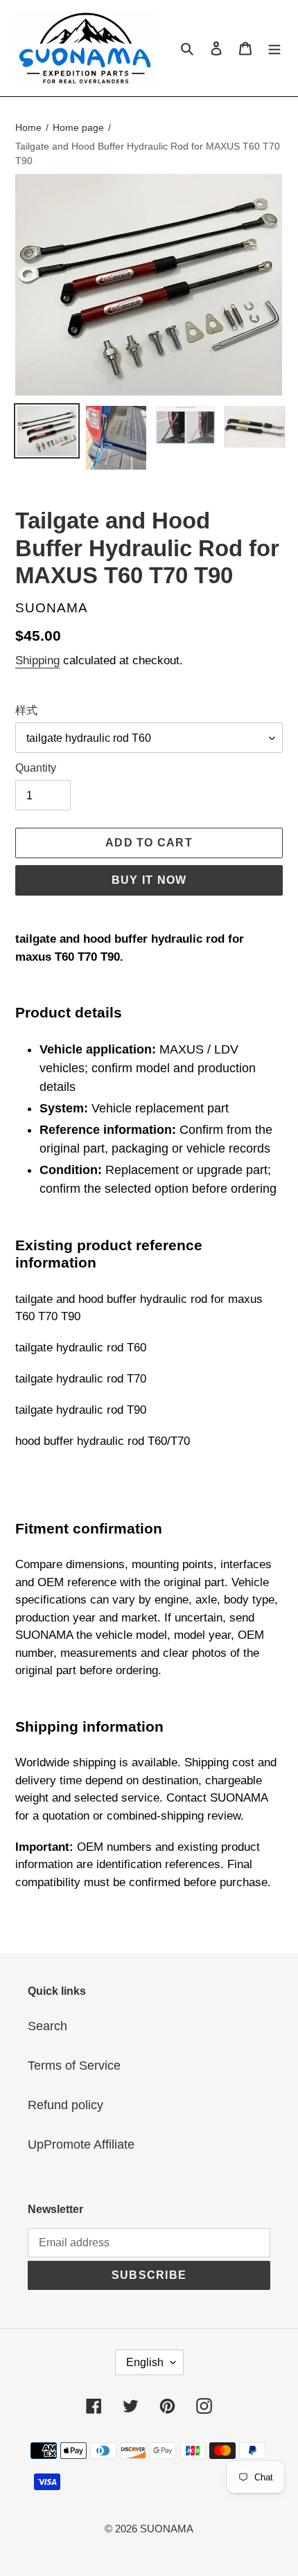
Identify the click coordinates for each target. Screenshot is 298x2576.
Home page (78, 127)
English (145, 2362)
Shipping (37, 660)
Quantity (36, 768)
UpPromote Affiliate (81, 2144)
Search (47, 2026)
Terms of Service (74, 2066)
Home (28, 127)
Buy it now (149, 880)
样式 (26, 710)
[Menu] (274, 48)
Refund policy (65, 2105)
